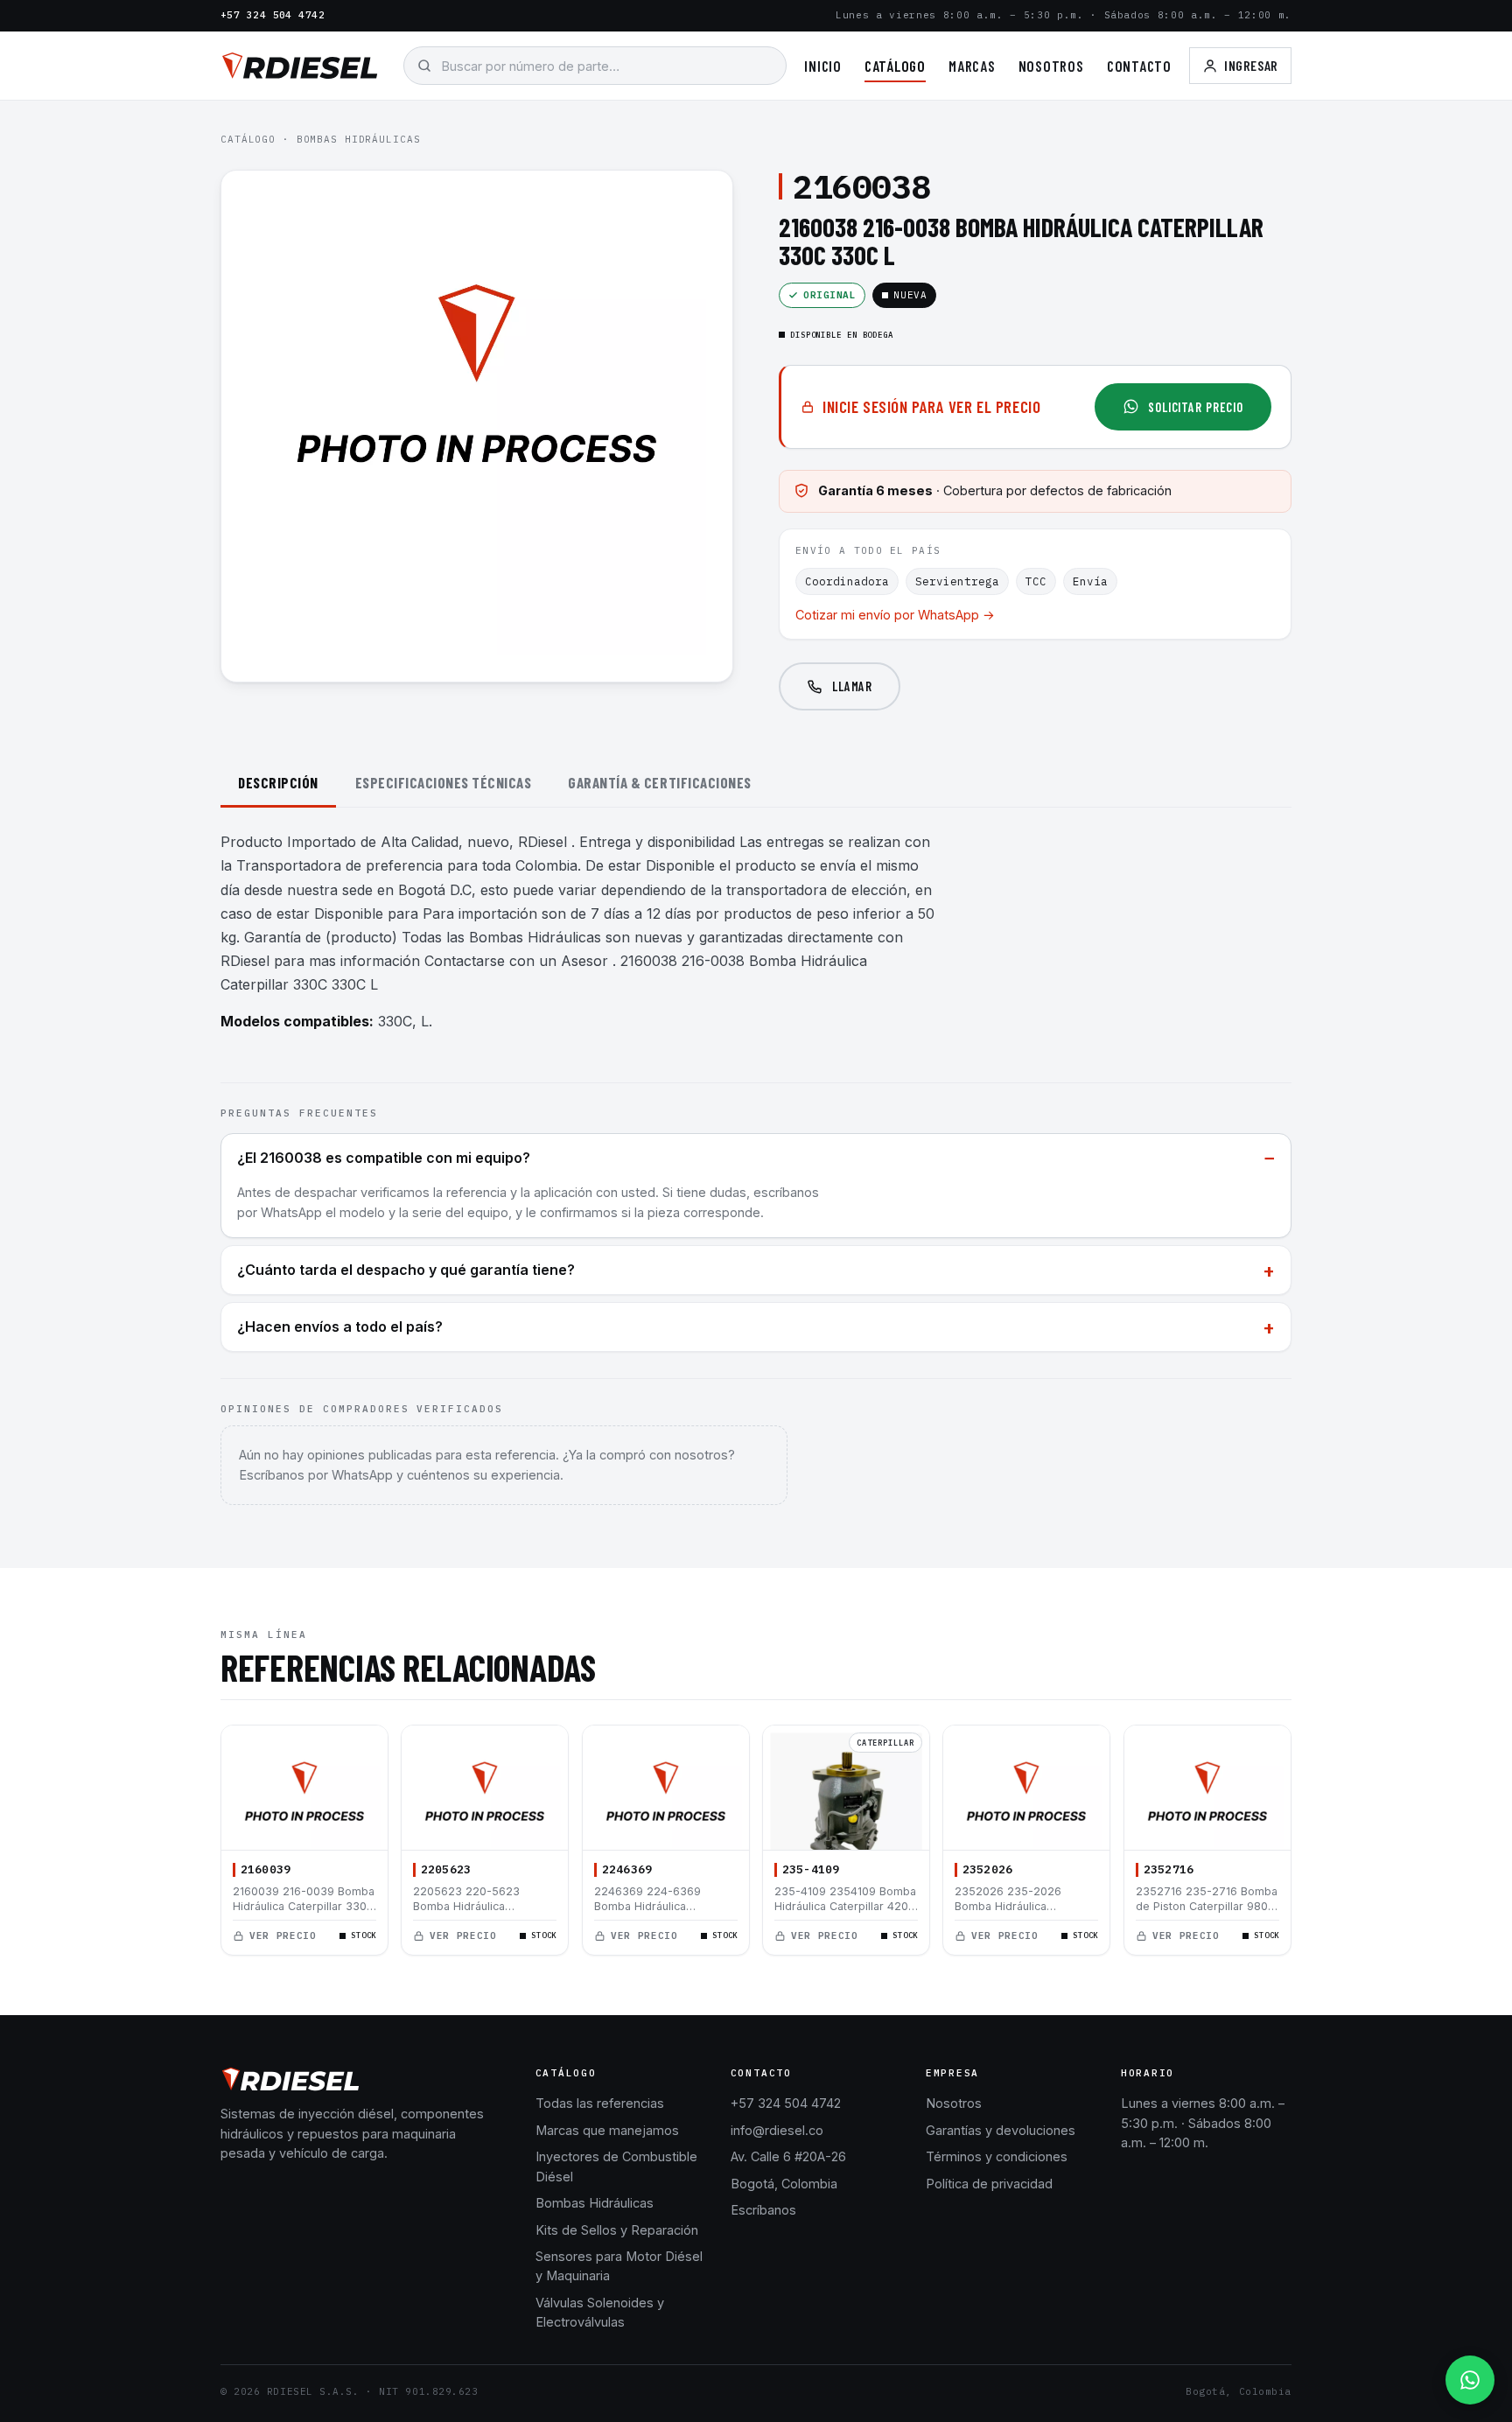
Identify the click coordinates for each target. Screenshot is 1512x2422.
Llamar (852, 686)
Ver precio (283, 1935)
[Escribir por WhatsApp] (1470, 2380)
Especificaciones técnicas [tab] (444, 782)
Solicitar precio (1196, 407)
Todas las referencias (600, 2103)
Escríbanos (763, 2210)
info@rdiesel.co (777, 2130)
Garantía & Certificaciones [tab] (659, 782)
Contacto (1139, 66)
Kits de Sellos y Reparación (617, 2230)
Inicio (823, 66)
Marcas (972, 66)
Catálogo (895, 66)
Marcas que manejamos (607, 2130)
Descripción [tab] (278, 782)
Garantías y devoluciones (1001, 2130)
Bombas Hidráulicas (359, 139)
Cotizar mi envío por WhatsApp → (895, 615)
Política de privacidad (989, 2184)
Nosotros (1051, 66)
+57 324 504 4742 (273, 15)
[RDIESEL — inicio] (300, 66)
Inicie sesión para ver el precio (931, 406)
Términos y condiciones (997, 2156)
